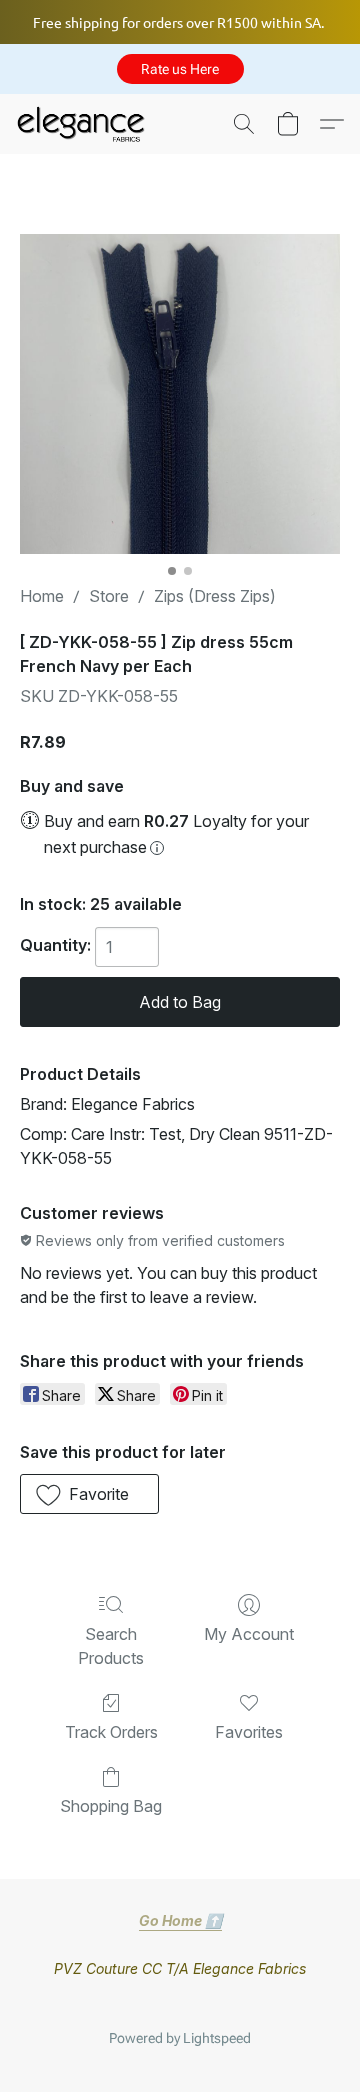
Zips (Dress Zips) (215, 596)
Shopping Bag (111, 1806)
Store (109, 596)
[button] (180, 69)
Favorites (249, 1732)
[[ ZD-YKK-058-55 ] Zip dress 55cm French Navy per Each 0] (180, 394)
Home (42, 596)
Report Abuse (180, 2006)
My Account (249, 1634)
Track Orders (111, 1732)
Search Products (111, 1646)
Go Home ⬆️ (180, 1920)
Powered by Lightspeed (180, 2038)
